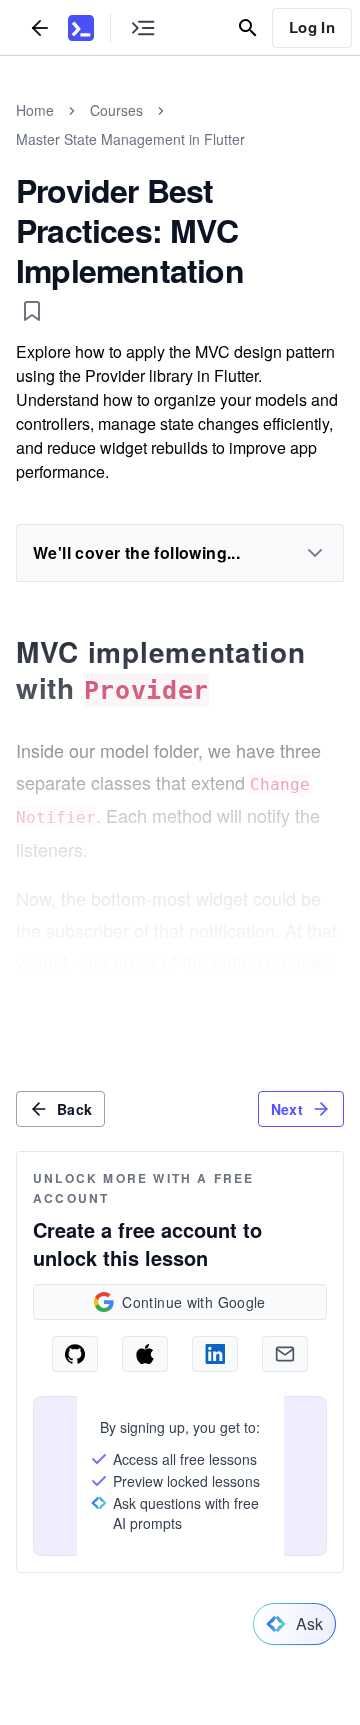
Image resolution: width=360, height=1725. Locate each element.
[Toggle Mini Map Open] (143, 27)
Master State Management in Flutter (130, 139)
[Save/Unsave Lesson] (32, 311)
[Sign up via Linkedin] (215, 1354)
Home (35, 110)
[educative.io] (81, 28)
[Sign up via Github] (75, 1354)
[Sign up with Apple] (145, 1354)
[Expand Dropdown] (315, 553)
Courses (116, 110)
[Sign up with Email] (285, 1354)
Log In (312, 27)
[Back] (40, 27)
